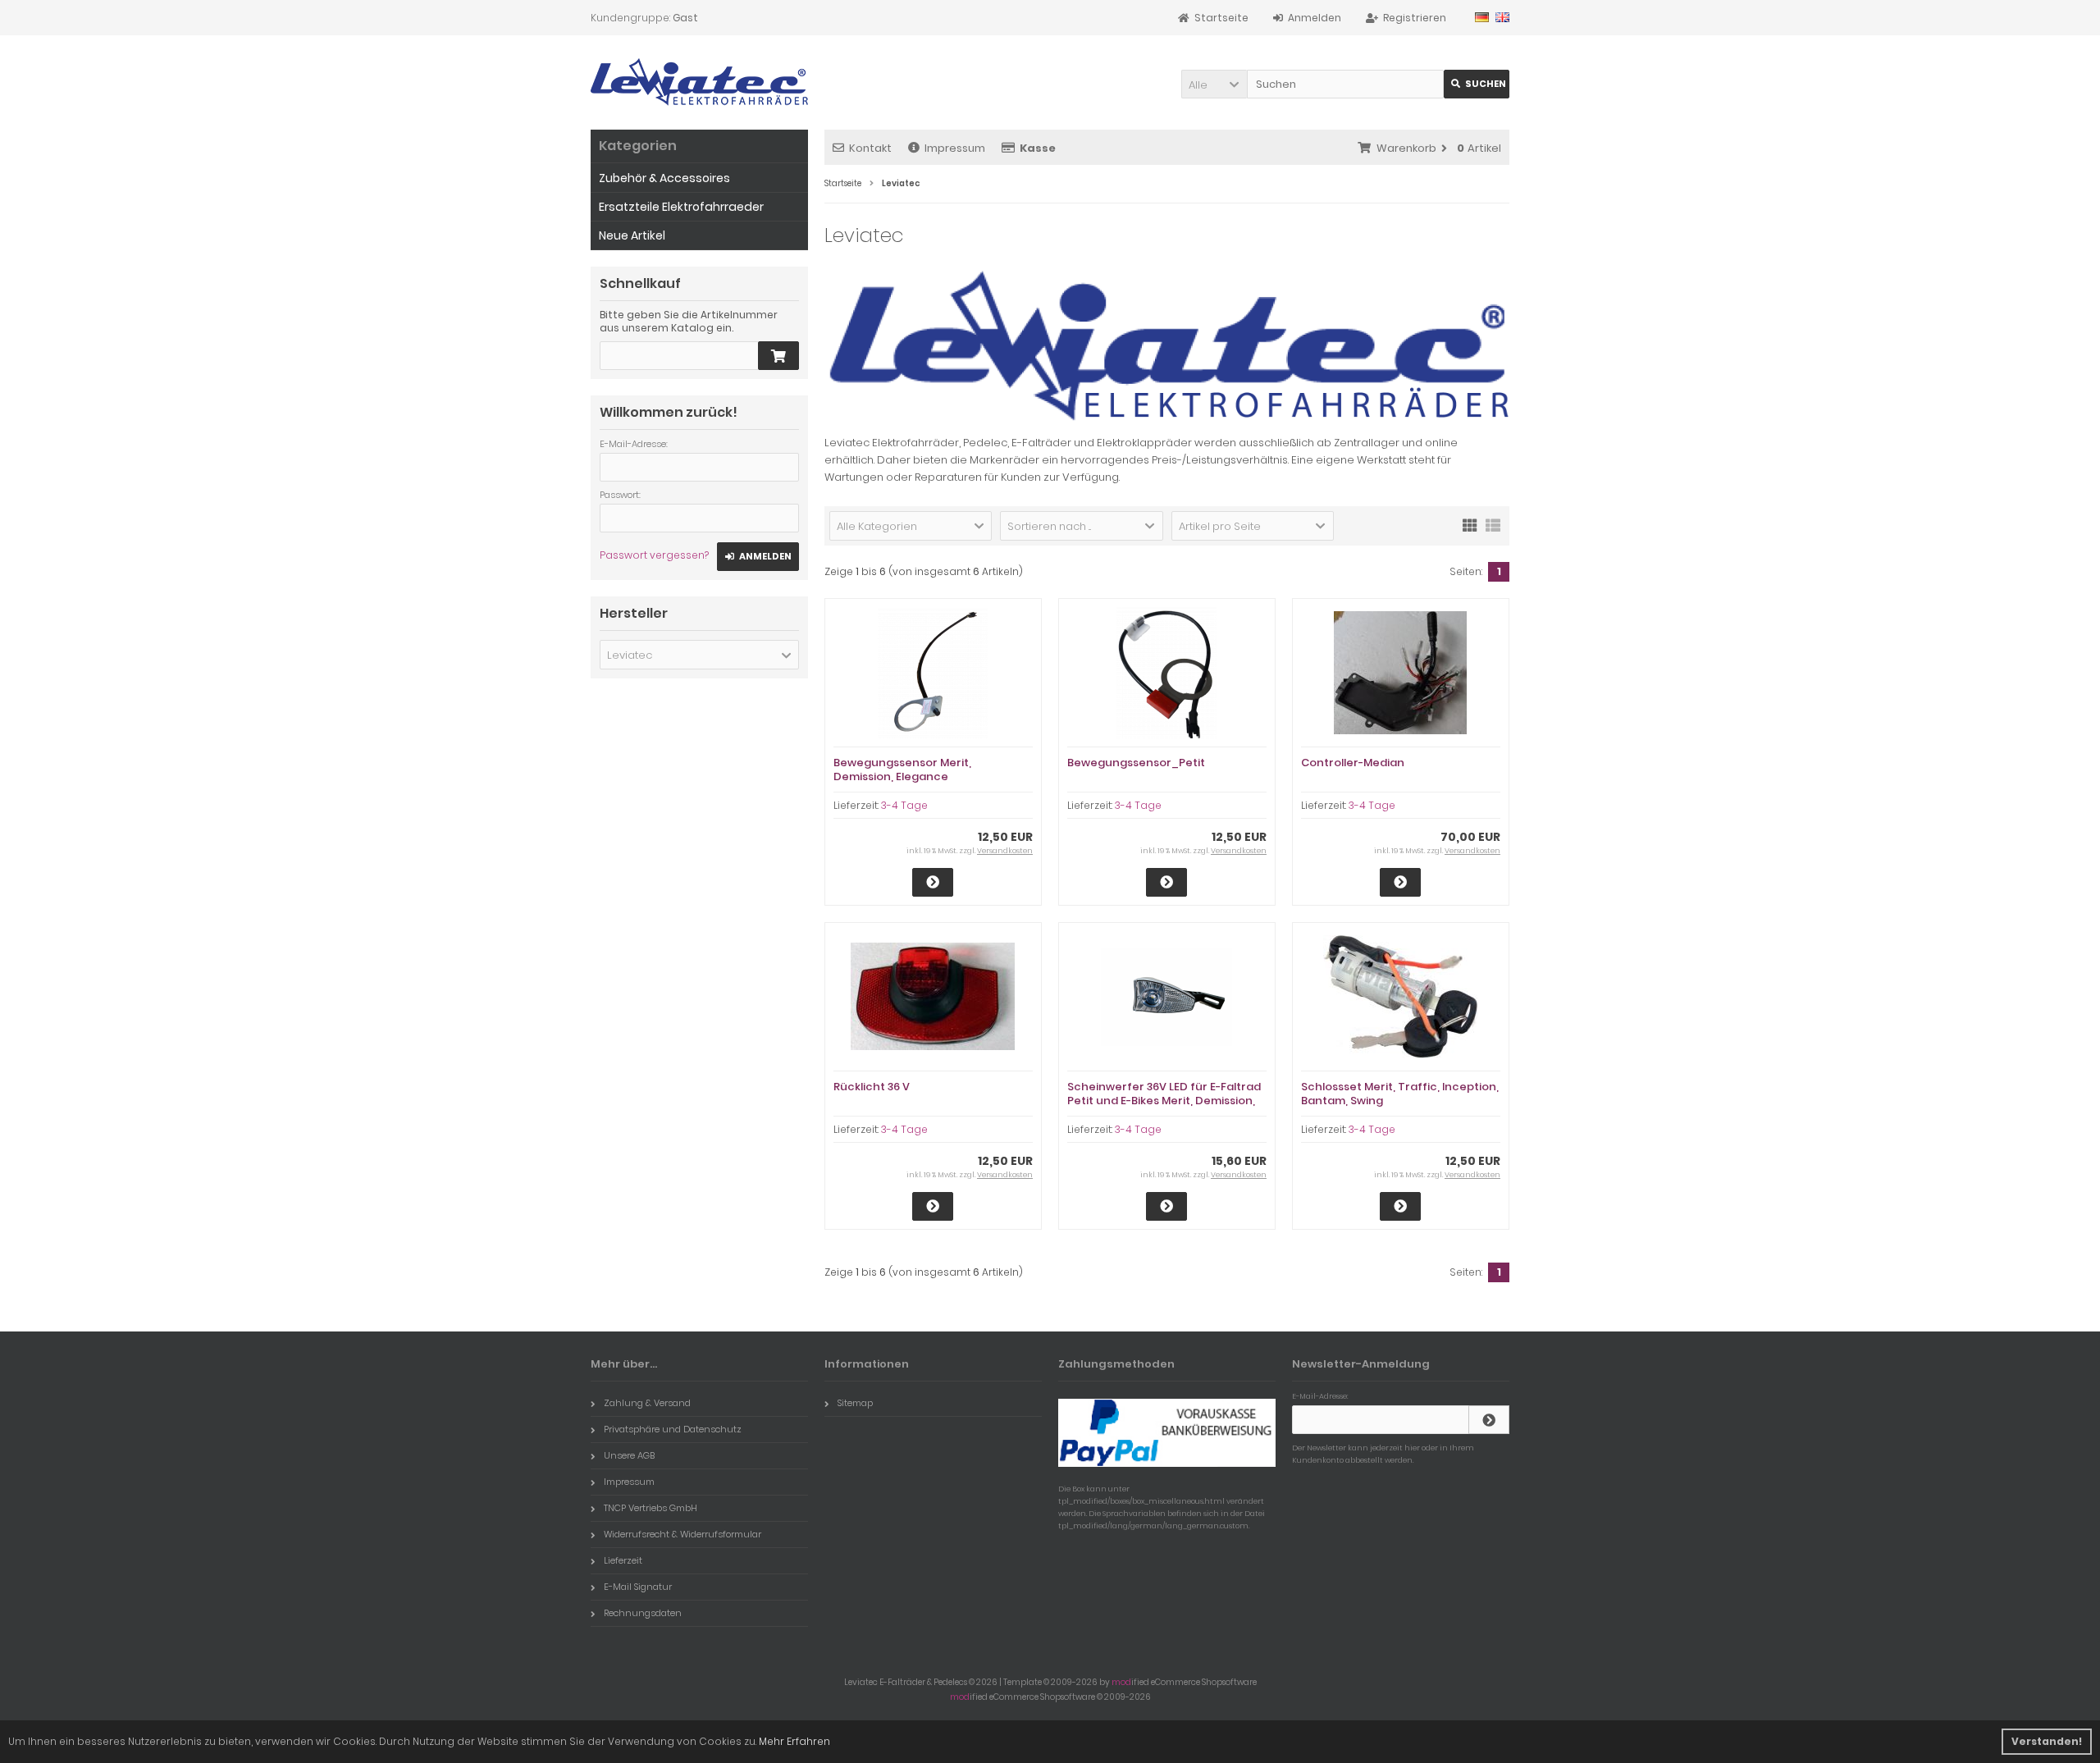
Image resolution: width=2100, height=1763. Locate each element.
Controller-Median (1353, 763)
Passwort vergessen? (654, 555)
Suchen (1477, 84)
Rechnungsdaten (643, 1613)
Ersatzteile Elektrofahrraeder (681, 207)
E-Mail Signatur (638, 1587)
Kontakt (870, 148)
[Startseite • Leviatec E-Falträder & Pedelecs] (699, 82)
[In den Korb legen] (778, 356)
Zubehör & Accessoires (664, 178)
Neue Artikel (632, 235)
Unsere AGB (629, 1455)
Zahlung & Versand (647, 1403)
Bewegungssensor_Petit (1136, 763)
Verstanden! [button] (2047, 1741)
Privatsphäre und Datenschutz (673, 1429)
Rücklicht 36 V (872, 1087)
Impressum (955, 148)
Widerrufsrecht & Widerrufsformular (682, 1534)
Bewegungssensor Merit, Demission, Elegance (902, 770)
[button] (1214, 84)
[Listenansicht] (1493, 524)
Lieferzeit (623, 1560)
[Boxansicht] (1470, 524)
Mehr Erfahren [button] (794, 1741)
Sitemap (855, 1403)
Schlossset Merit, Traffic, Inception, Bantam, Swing (1400, 1094)
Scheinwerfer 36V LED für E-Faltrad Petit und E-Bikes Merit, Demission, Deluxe (1164, 1101)
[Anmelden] (1489, 1420)
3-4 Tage (904, 805)
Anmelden (758, 557)
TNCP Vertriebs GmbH (651, 1508)
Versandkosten (1005, 851)
